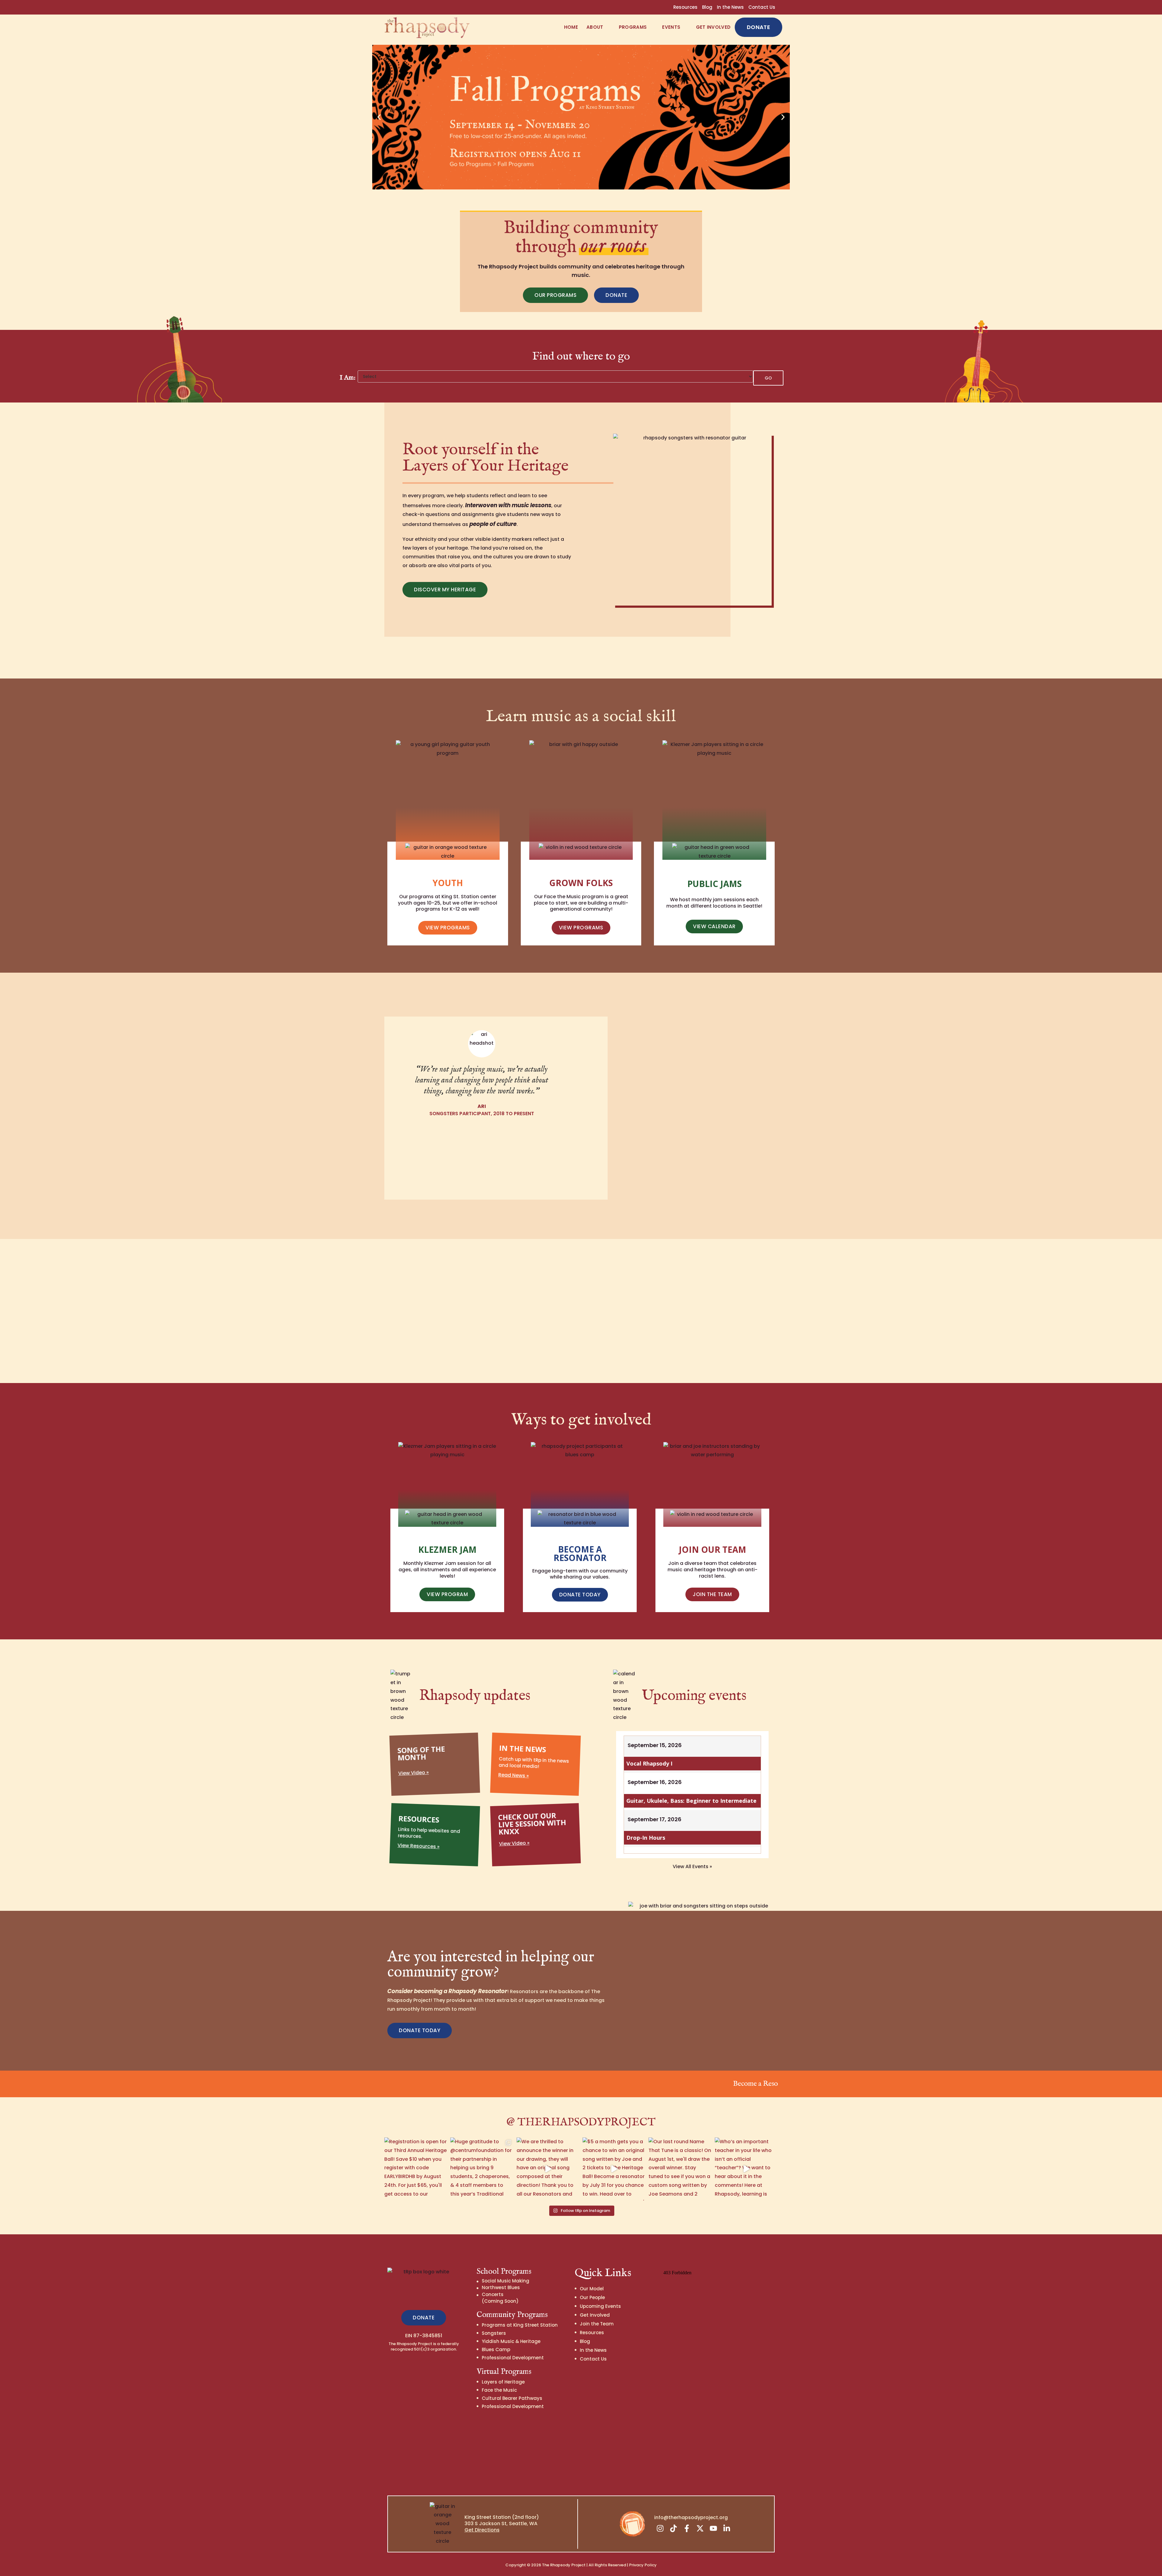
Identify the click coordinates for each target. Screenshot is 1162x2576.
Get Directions (482, 2530)
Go (768, 378)
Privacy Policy (643, 2565)
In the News (730, 7)
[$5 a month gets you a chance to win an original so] (614, 2169)
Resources (685, 7)
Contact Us (762, 7)
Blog (707, 7)
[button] (379, 117)
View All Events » (692, 1866)
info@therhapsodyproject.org (691, 2517)
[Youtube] (714, 2528)
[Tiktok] (674, 2528)
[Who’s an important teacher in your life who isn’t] (746, 2169)
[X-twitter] (700, 2528)
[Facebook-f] (687, 2528)
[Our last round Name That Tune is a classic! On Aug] (680, 2169)
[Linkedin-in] (727, 2528)
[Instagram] (660, 2528)
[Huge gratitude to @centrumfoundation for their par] (482, 2169)
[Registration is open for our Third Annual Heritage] (416, 2169)
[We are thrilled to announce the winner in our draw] (548, 2169)
